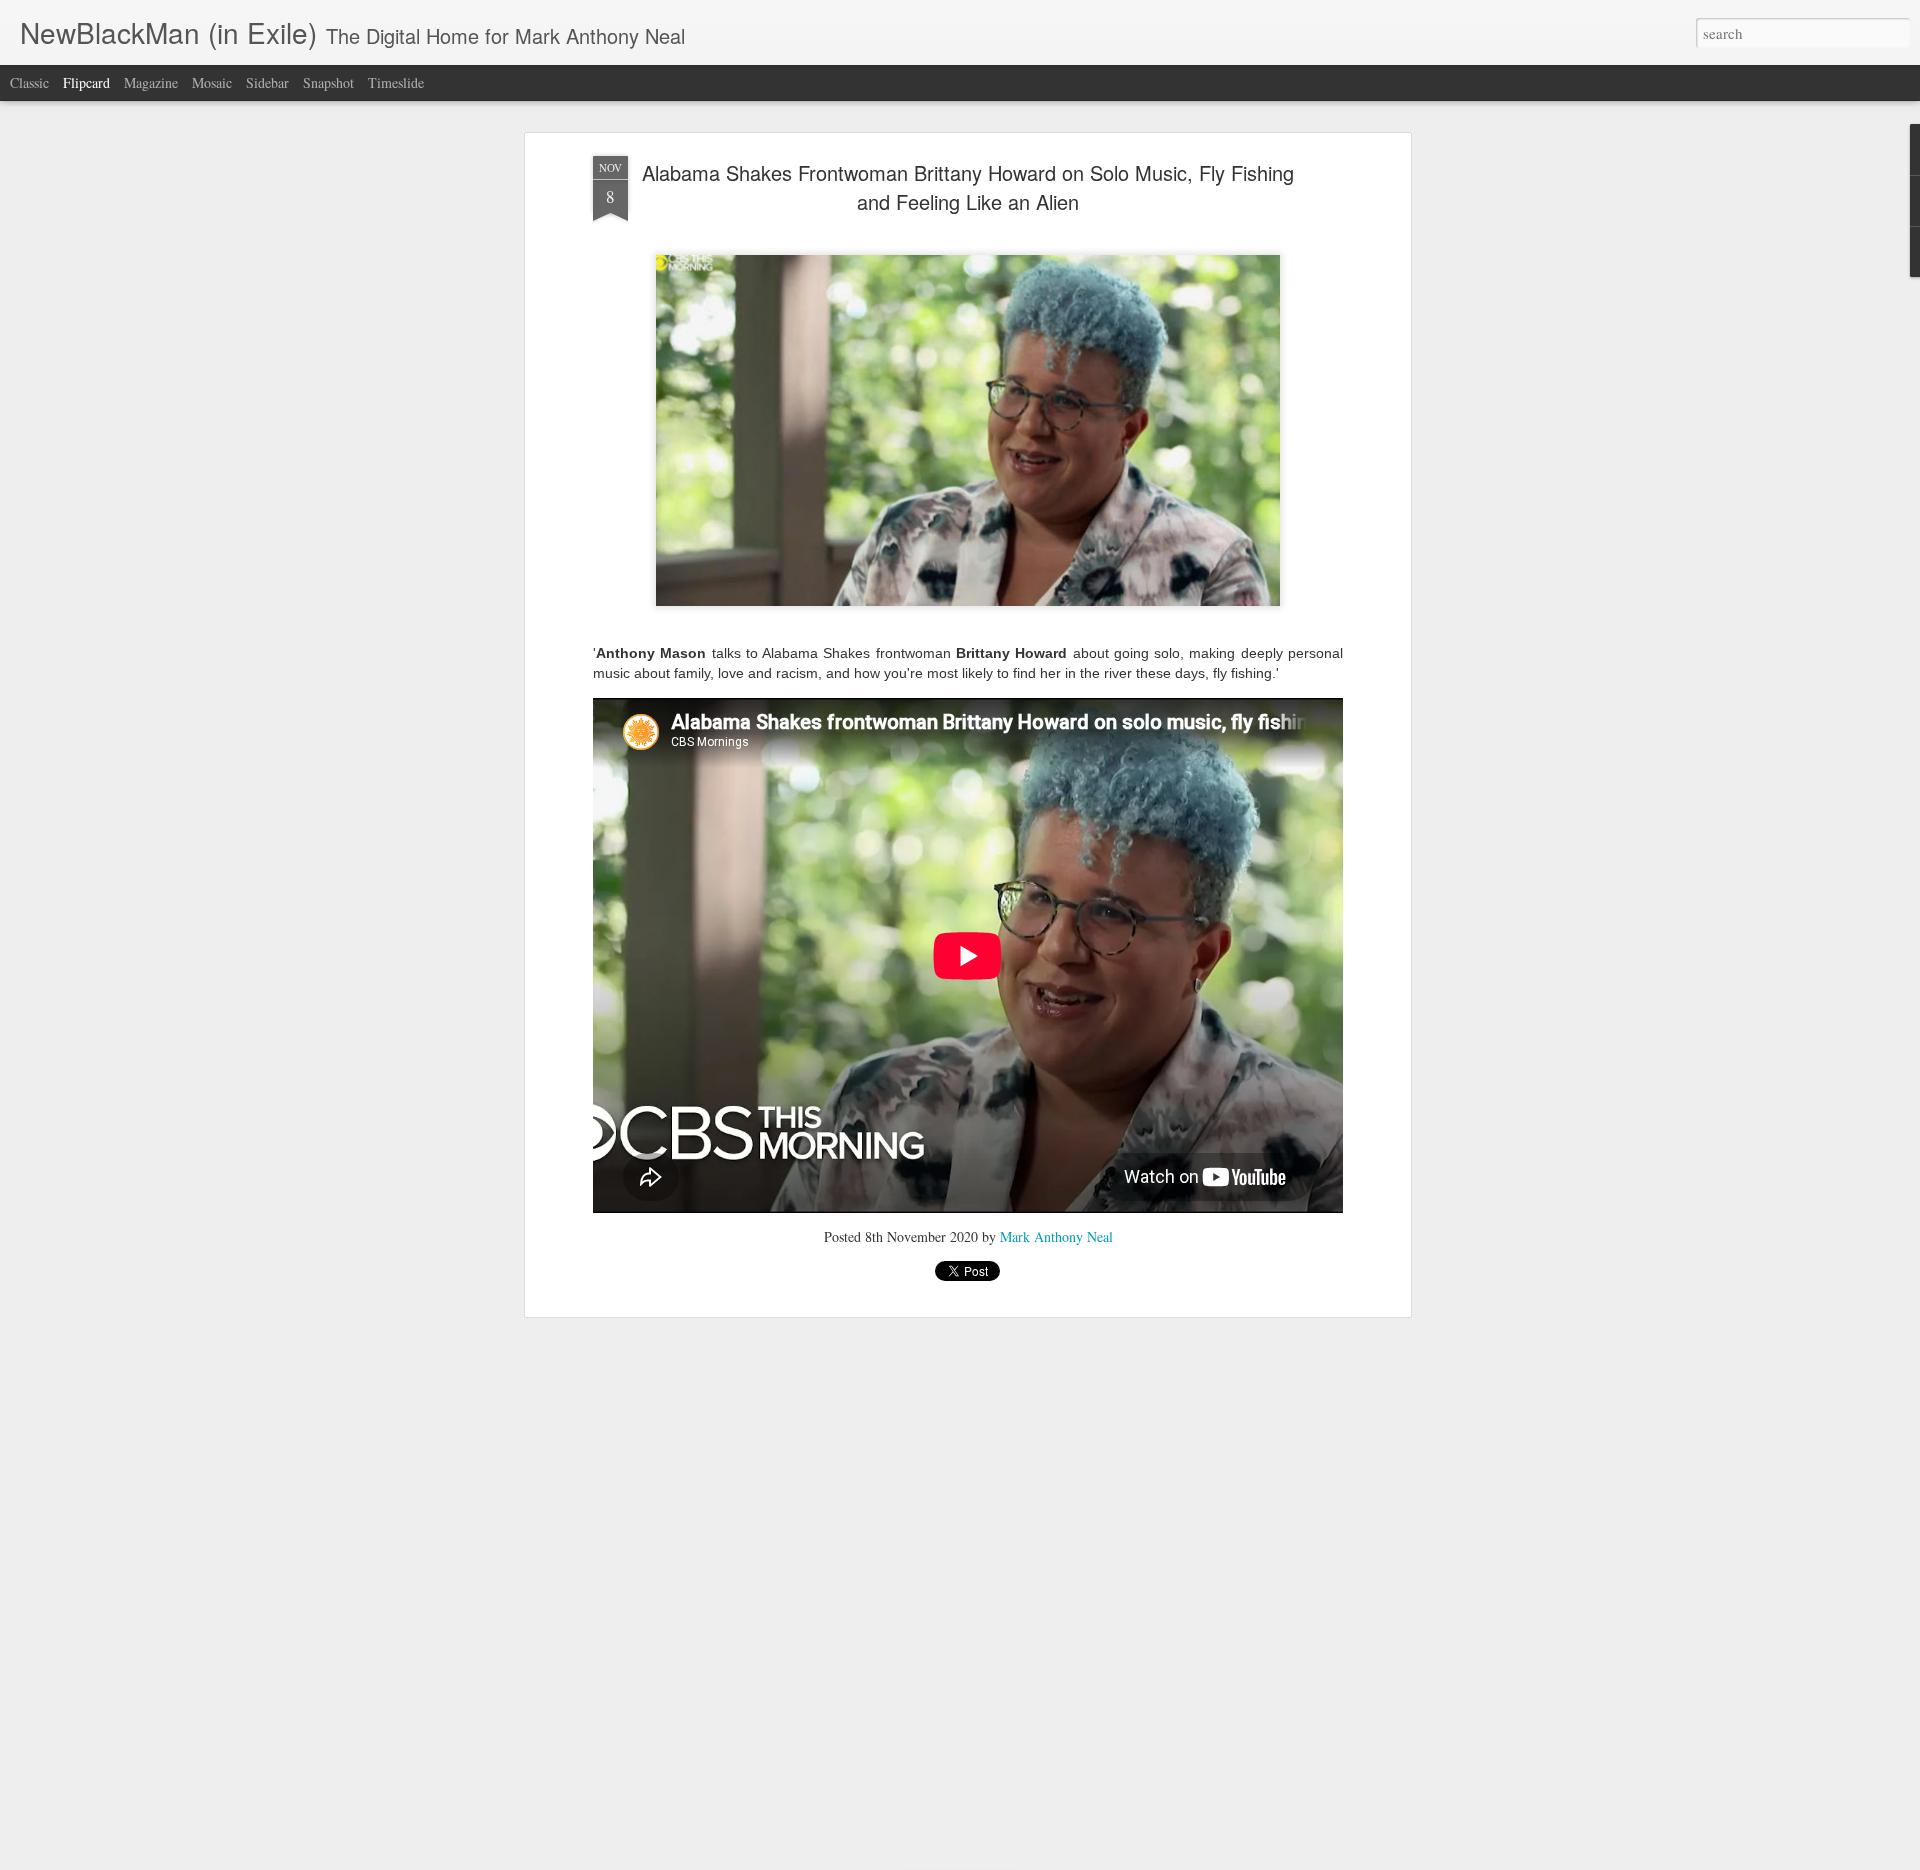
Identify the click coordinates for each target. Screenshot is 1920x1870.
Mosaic (212, 82)
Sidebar (267, 82)
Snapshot (328, 82)
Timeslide (396, 82)
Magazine (151, 82)
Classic (29, 82)
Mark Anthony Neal (1056, 1236)
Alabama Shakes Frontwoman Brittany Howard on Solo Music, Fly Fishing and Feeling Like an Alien (968, 187)
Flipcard (86, 82)
